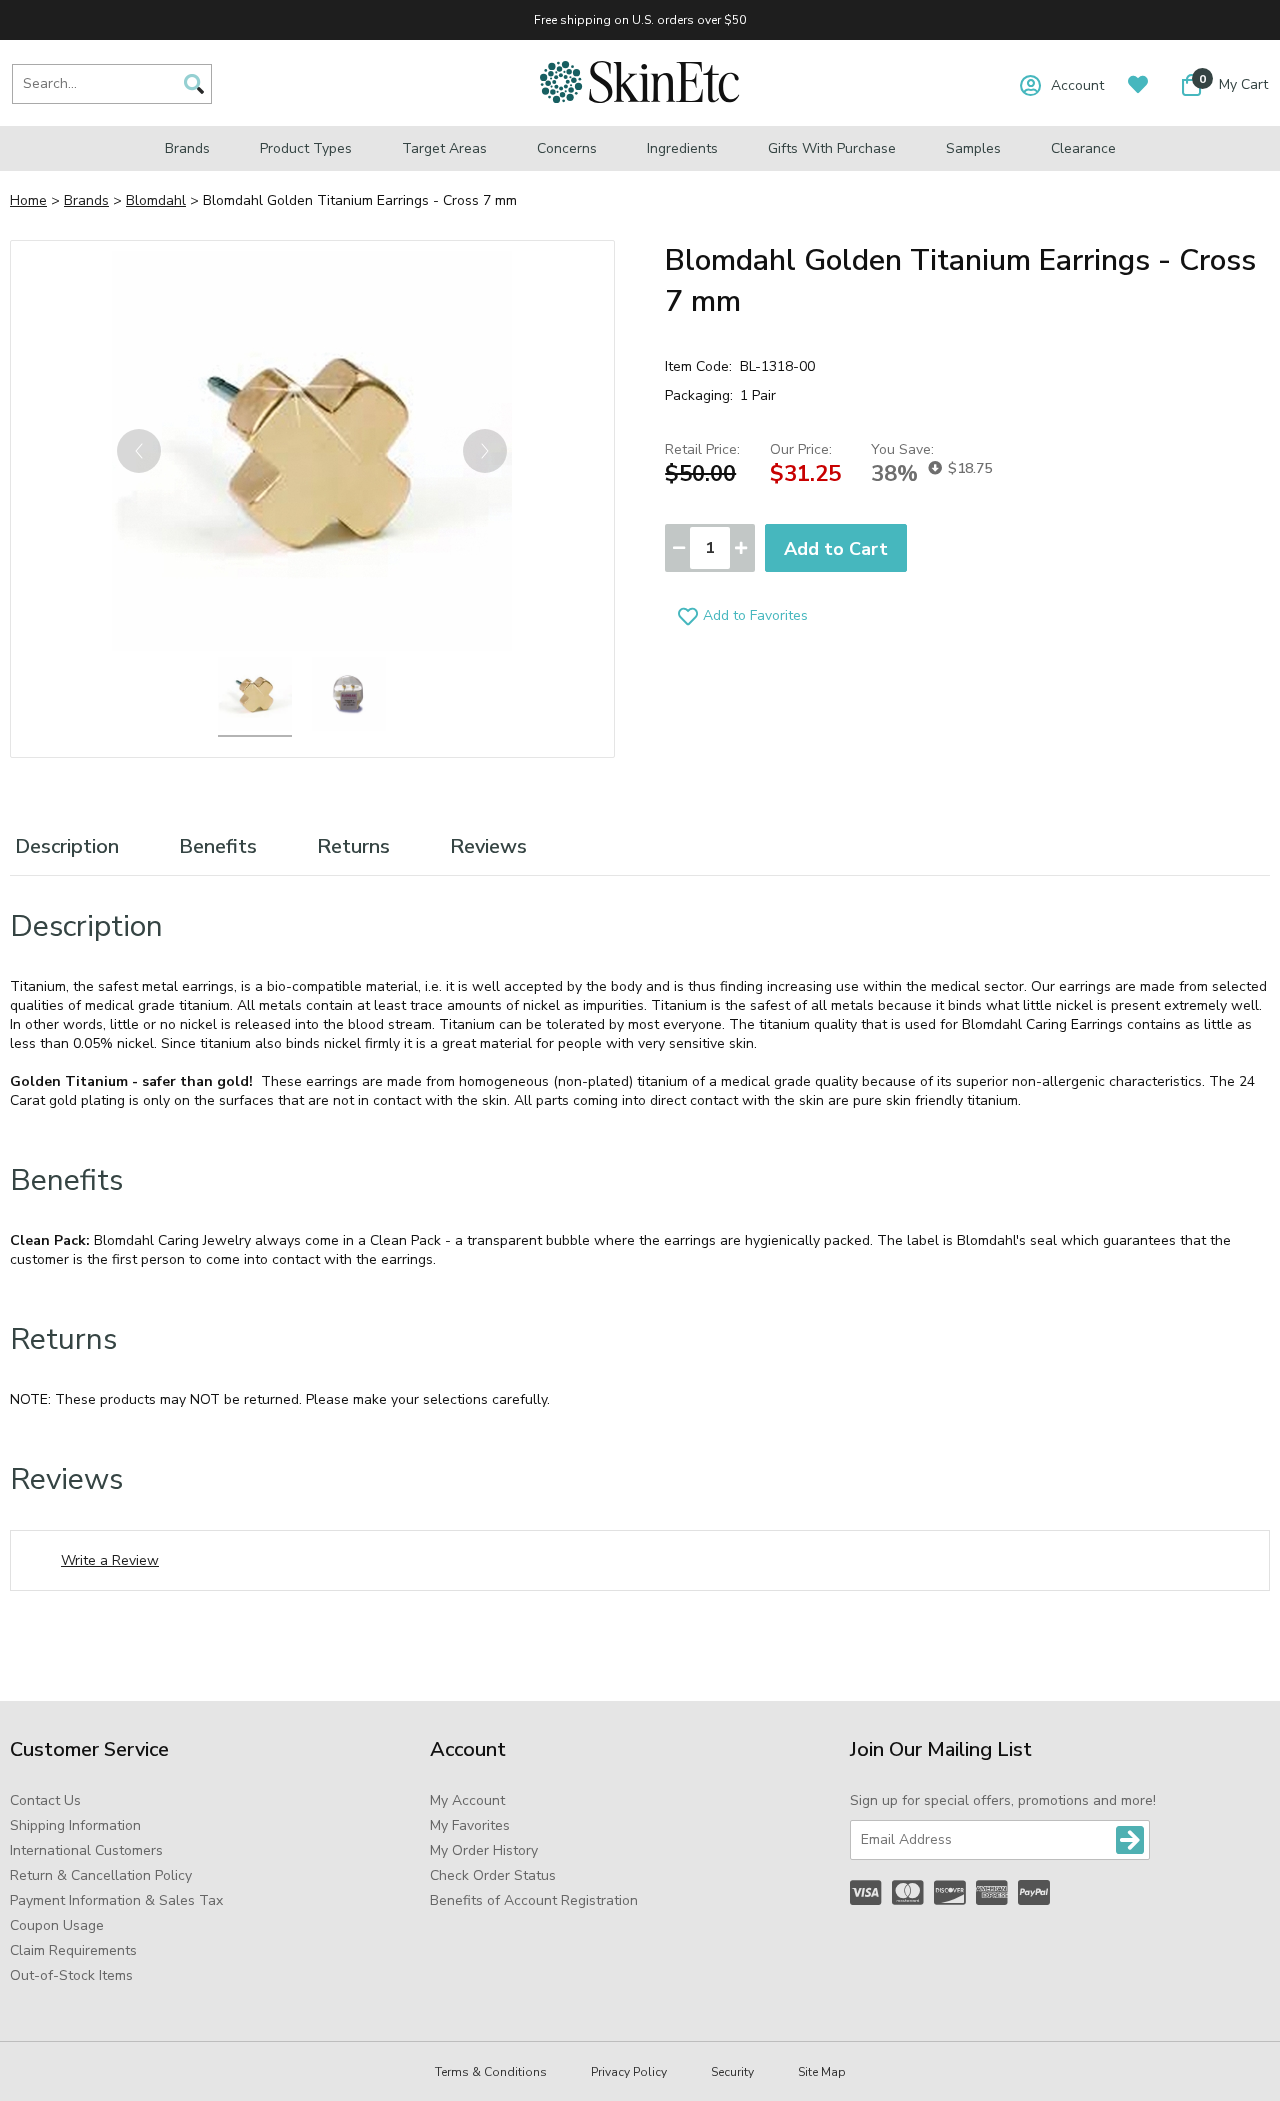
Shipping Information (75, 1825)
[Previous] (139, 451)
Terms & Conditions (491, 2072)
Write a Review (110, 1560)
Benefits (218, 846)
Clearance (1083, 148)
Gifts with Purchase (832, 148)
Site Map (822, 2072)
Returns (353, 846)
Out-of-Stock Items (71, 1975)
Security (732, 2072)
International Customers (86, 1850)
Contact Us (45, 1800)
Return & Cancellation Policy (101, 1875)
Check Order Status (493, 1875)
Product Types (306, 148)
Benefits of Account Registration (534, 1900)
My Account (467, 1800)
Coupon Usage (57, 1925)
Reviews (488, 846)
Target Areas (444, 148)
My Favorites (470, 1825)
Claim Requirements (73, 1950)
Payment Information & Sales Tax (116, 1900)
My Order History (484, 1850)
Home (28, 200)
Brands (187, 148)
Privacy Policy (629, 2072)
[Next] (485, 451)
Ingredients (682, 148)
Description (67, 846)
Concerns (567, 148)
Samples (973, 148)
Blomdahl (156, 200)
